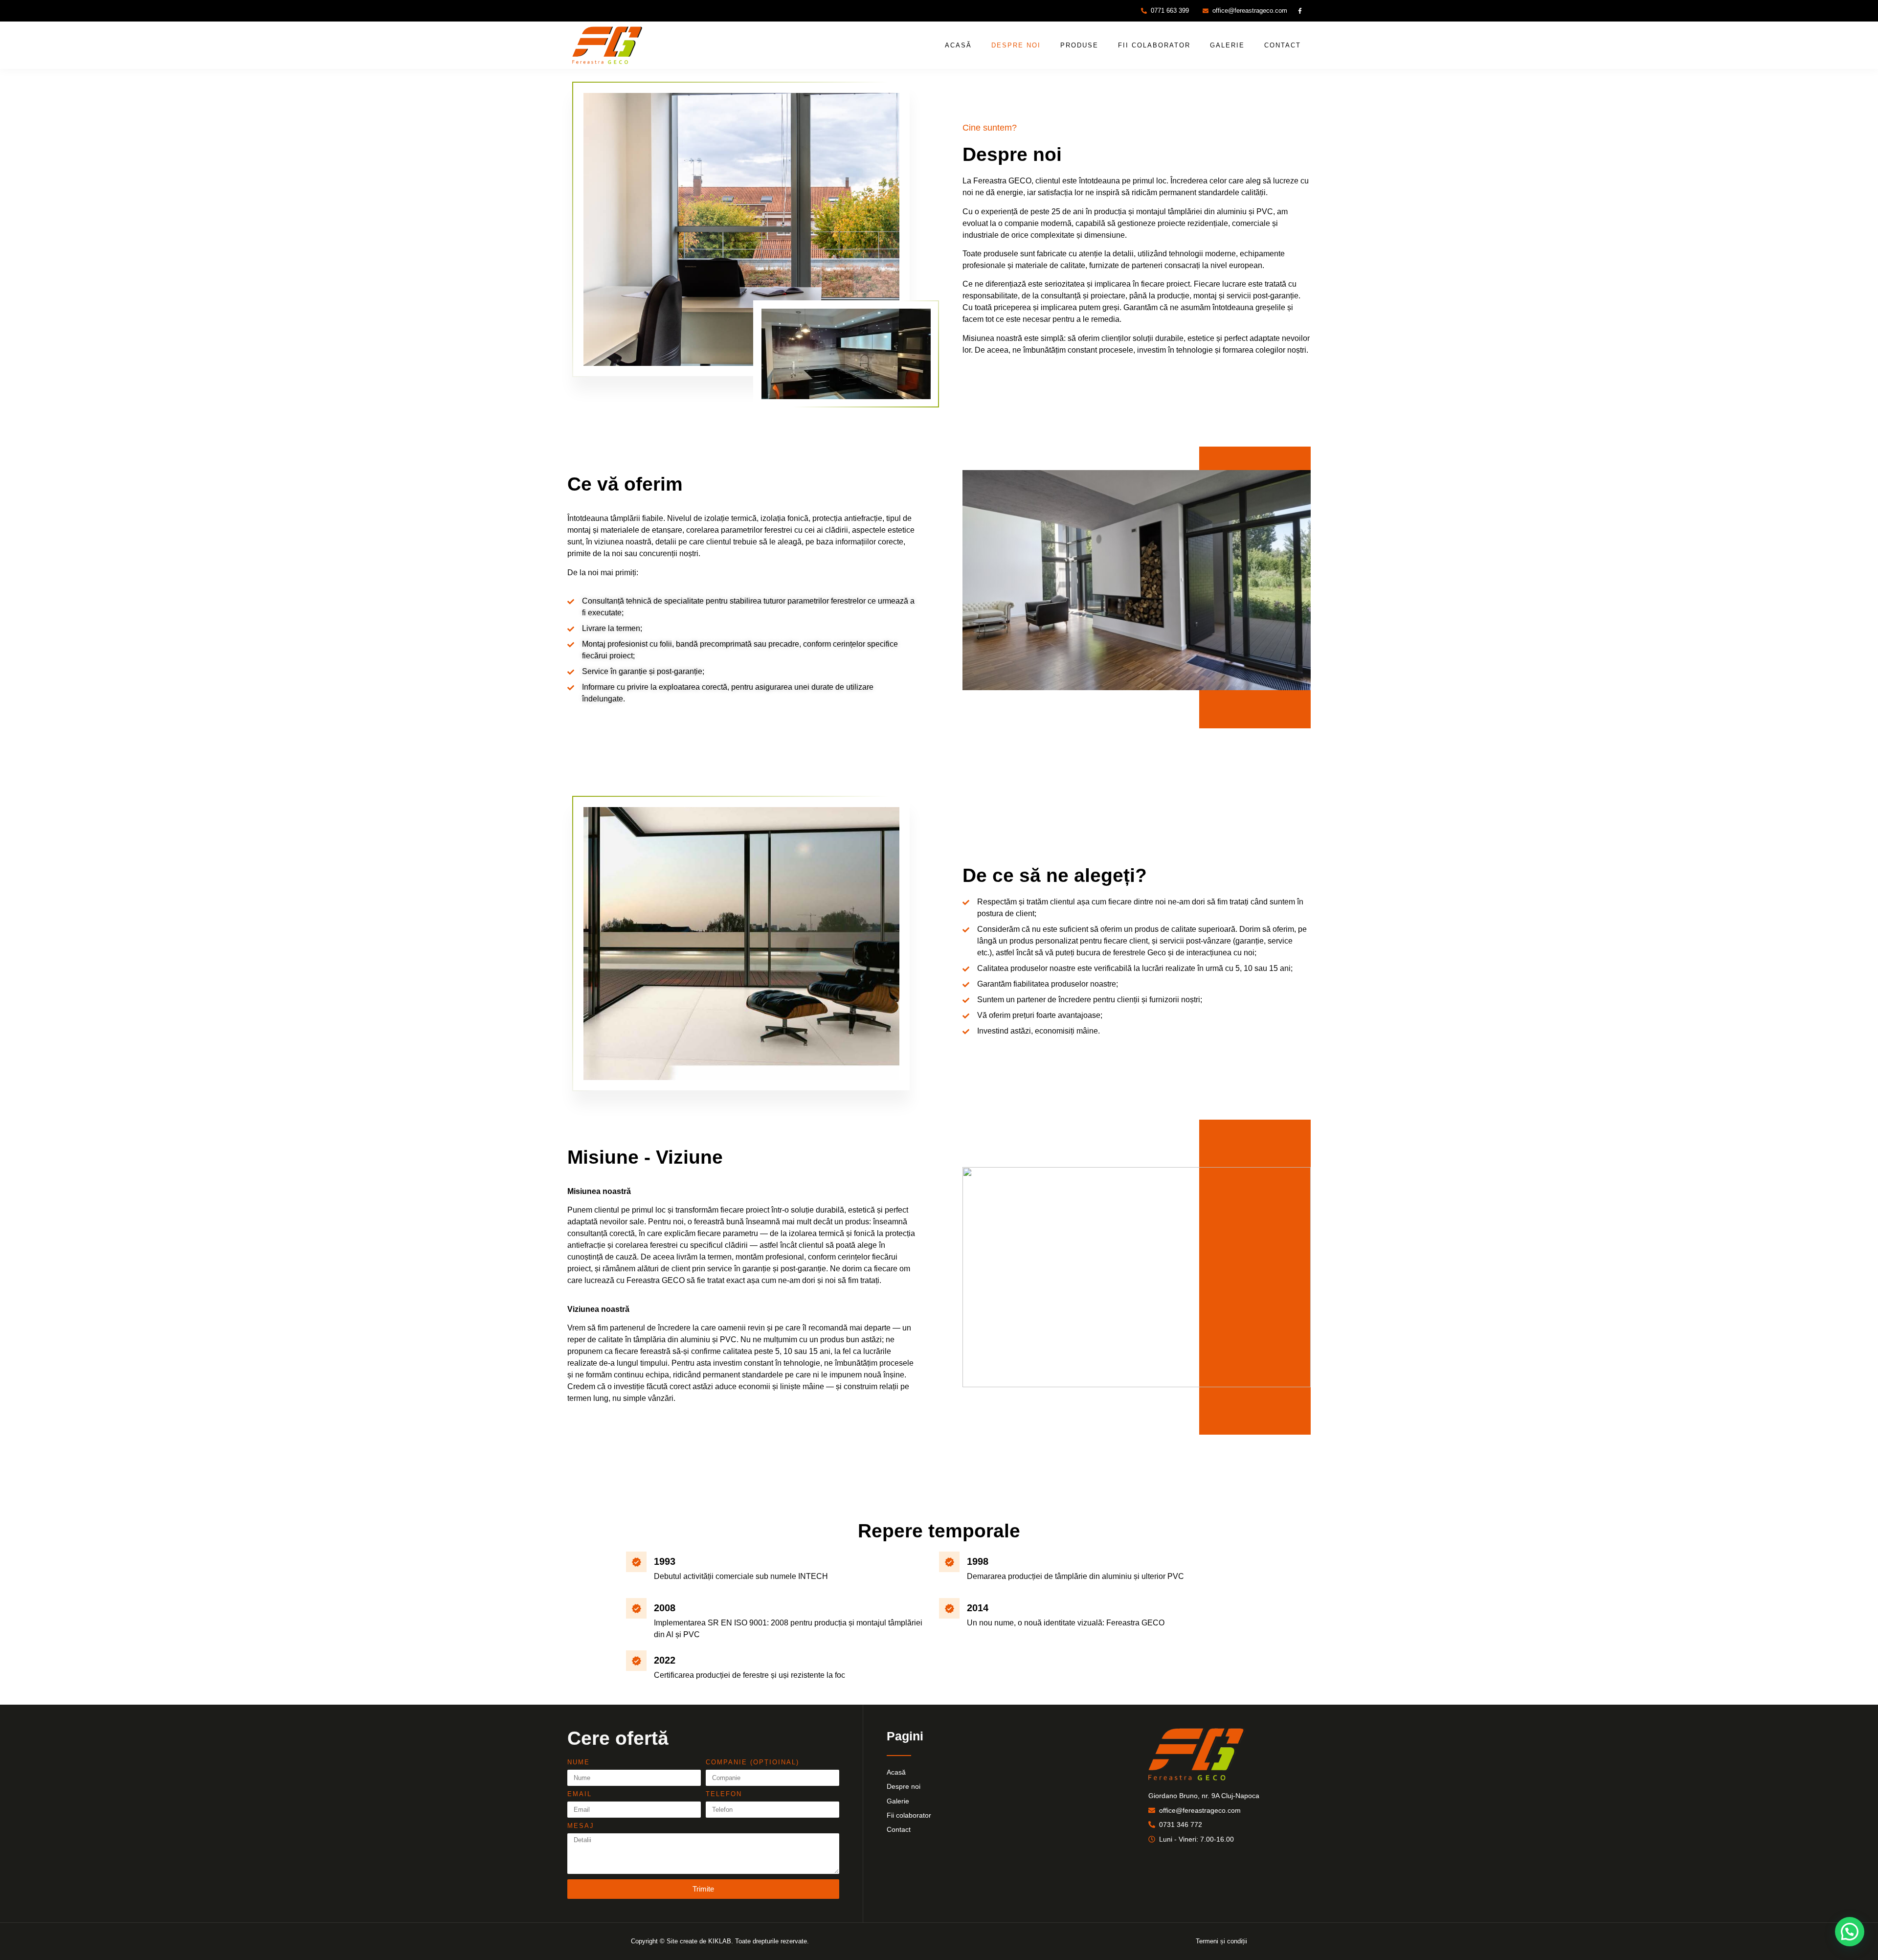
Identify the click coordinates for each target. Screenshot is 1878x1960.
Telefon (724, 1794)
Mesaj (581, 1826)
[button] (1850, 1932)
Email (580, 1794)
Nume (579, 1762)
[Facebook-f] (1300, 11)
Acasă (958, 45)
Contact (1283, 45)
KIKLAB (720, 1941)
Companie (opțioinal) (752, 1762)
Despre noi (1016, 45)
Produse (1079, 45)
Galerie (1227, 45)
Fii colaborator (1154, 45)
